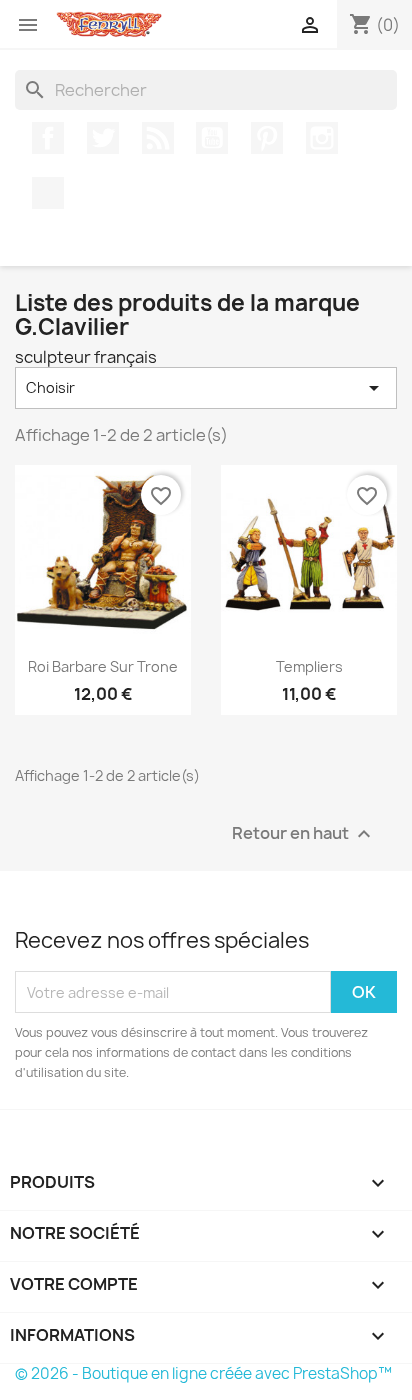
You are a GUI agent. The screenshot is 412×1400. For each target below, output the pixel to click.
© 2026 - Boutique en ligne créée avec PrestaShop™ (203, 1373)
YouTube (212, 138)
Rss (158, 138)
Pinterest (267, 138)
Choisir (206, 388)
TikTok (48, 193)
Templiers (309, 666)
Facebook (48, 138)
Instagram (322, 138)
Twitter (103, 138)
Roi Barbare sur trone (103, 666)
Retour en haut (304, 834)
